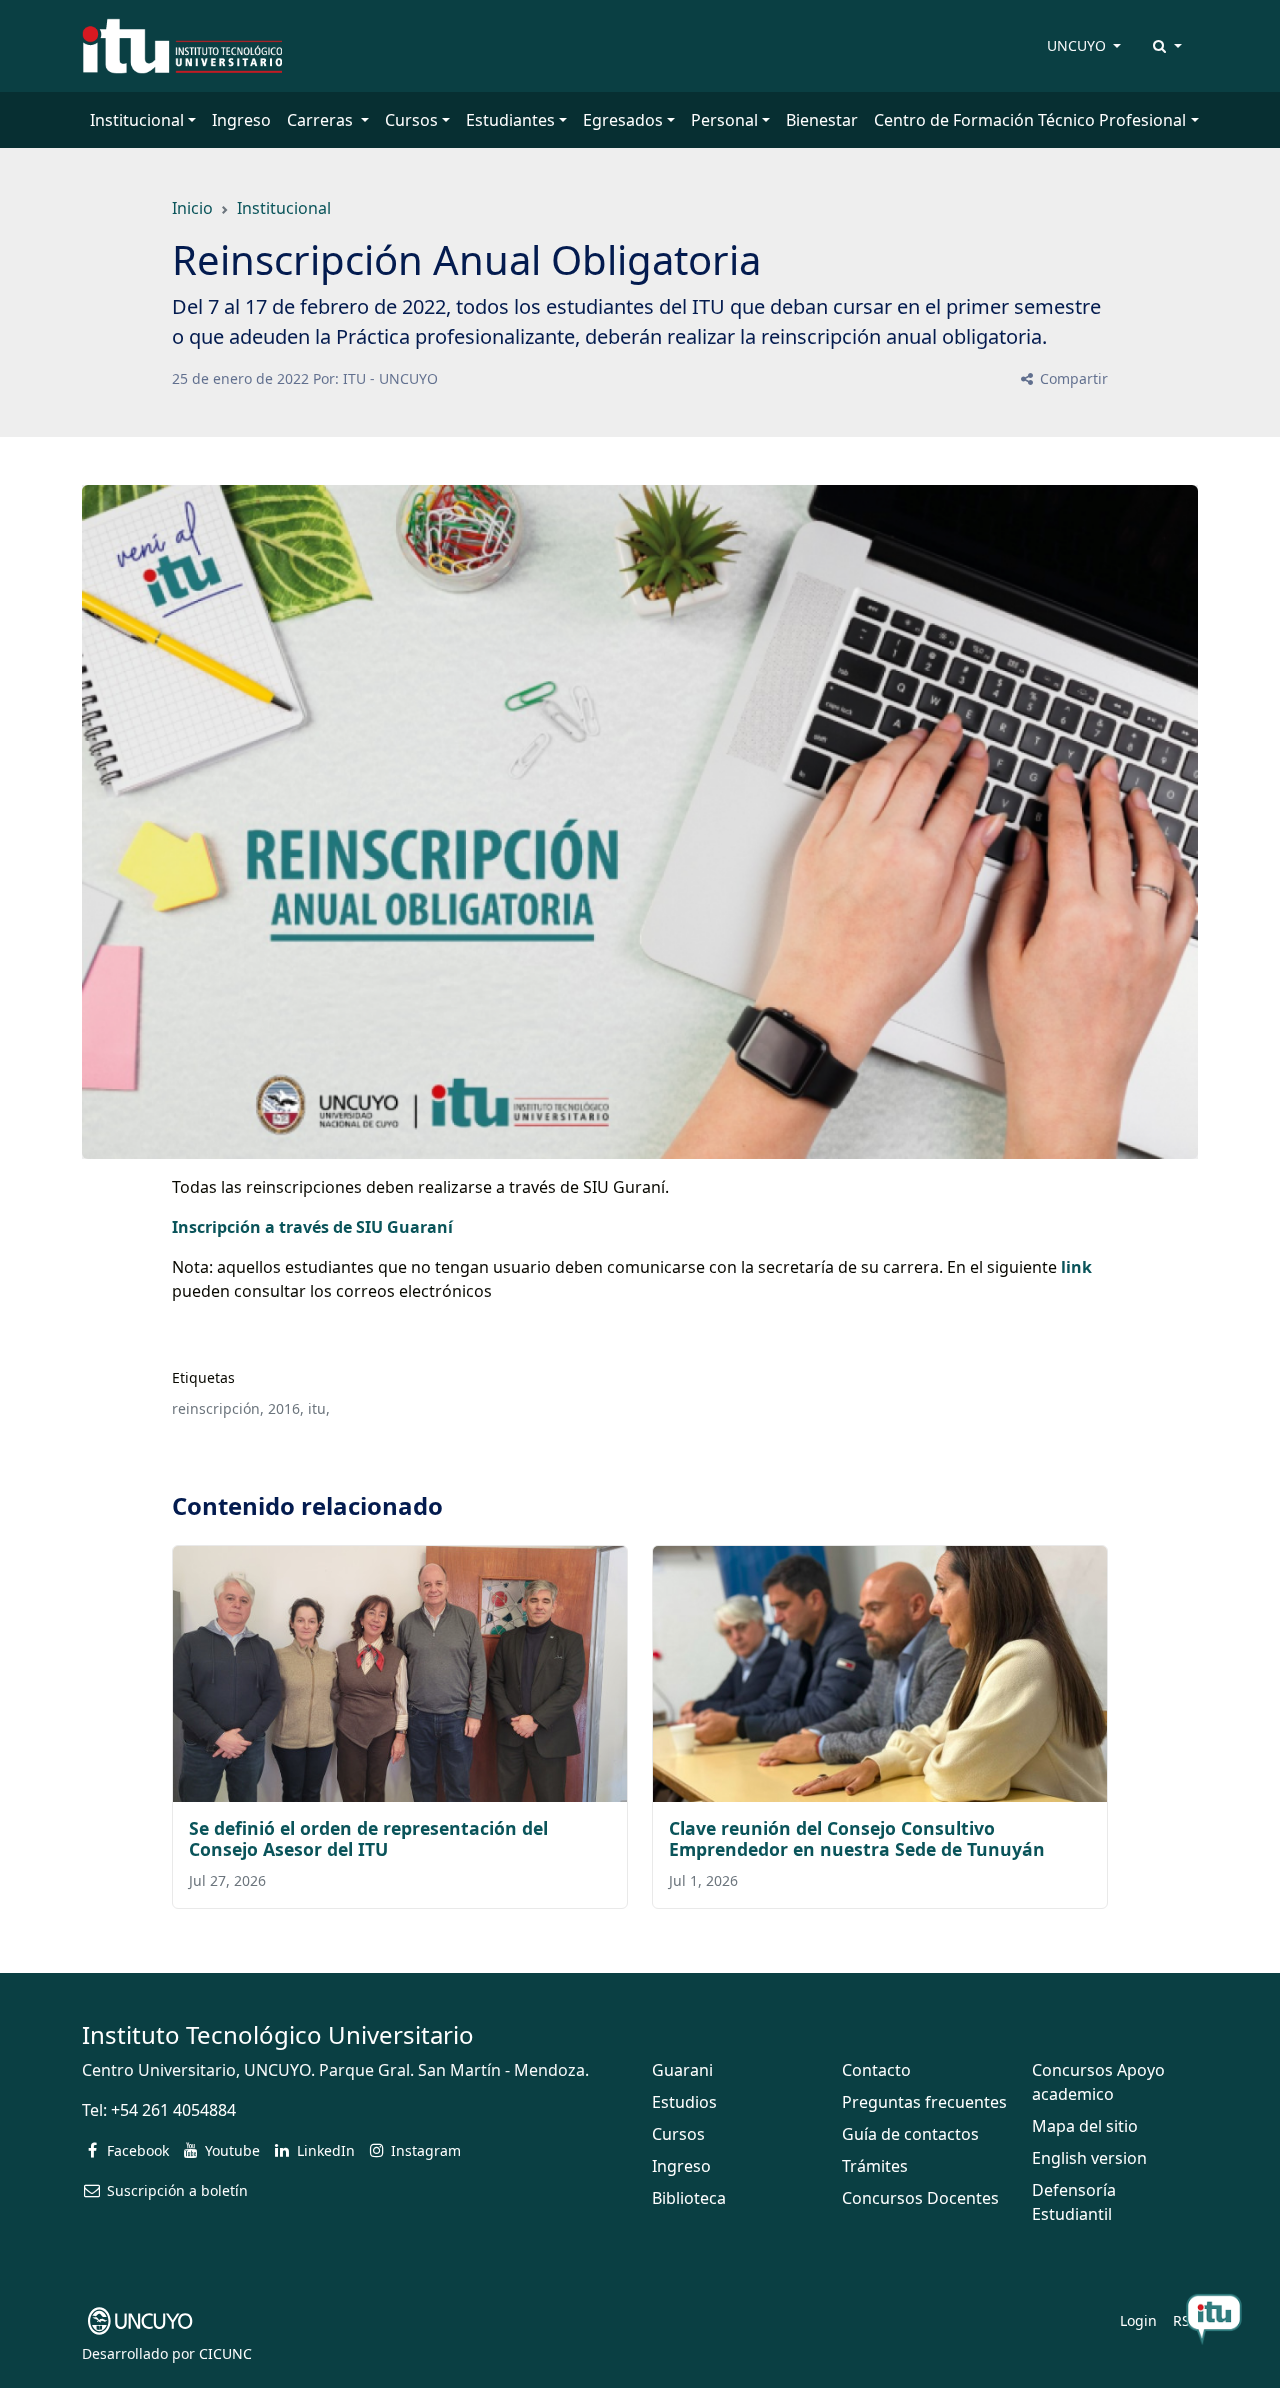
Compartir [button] (1072, 378)
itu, (319, 1408)
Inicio (192, 208)
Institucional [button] (137, 120)
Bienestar (822, 120)
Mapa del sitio (1085, 2126)
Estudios (684, 2102)
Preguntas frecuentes (924, 2102)
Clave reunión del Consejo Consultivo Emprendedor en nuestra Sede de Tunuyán (857, 1838)
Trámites (875, 2166)
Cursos (678, 2134)
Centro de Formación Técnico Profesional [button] (1030, 120)
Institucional (284, 208)
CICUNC (225, 2353)
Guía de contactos (910, 2134)
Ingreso (241, 120)
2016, (286, 1408)
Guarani (682, 2070)
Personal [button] (724, 120)
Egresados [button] (623, 120)
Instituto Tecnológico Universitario (278, 2034)
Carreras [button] (322, 120)
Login (1138, 2320)
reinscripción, (218, 1408)
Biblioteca (689, 2198)
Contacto (876, 2070)
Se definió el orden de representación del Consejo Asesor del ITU (368, 1838)
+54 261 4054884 (173, 2110)
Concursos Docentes (920, 2198)
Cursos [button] (411, 120)
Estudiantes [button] (510, 120)
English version (1089, 2158)
